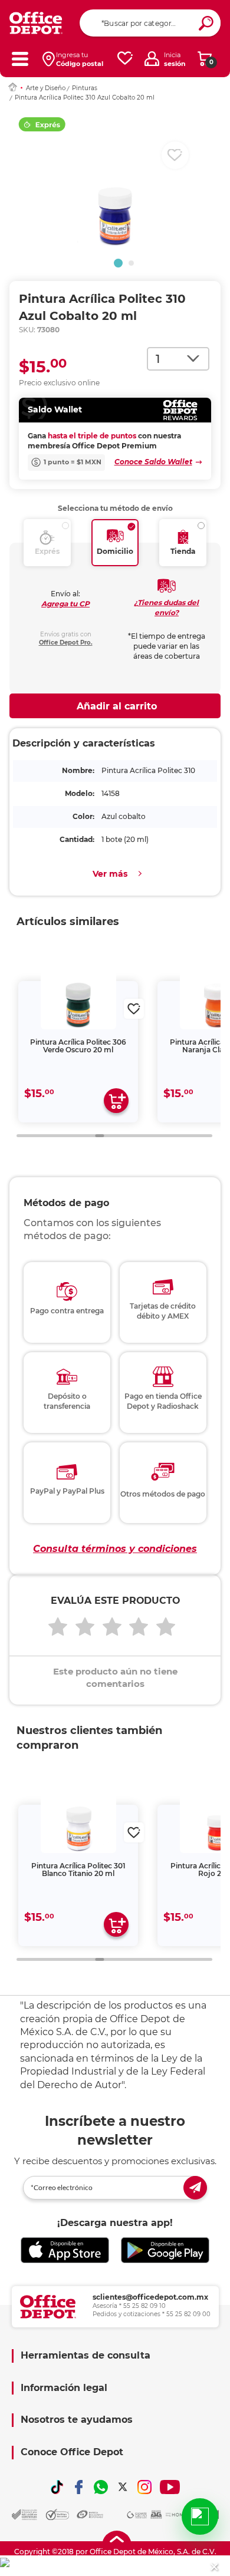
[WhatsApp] (101, 2487)
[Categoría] (20, 59)
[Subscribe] (195, 2188)
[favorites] (125, 59)
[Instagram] (144, 2487)
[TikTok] (57, 2487)
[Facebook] (79, 2487)
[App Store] (65, 2250)
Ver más (110, 874)
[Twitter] (123, 2487)
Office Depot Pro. (66, 643)
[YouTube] (170, 2487)
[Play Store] (165, 2250)
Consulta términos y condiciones (115, 1549)
